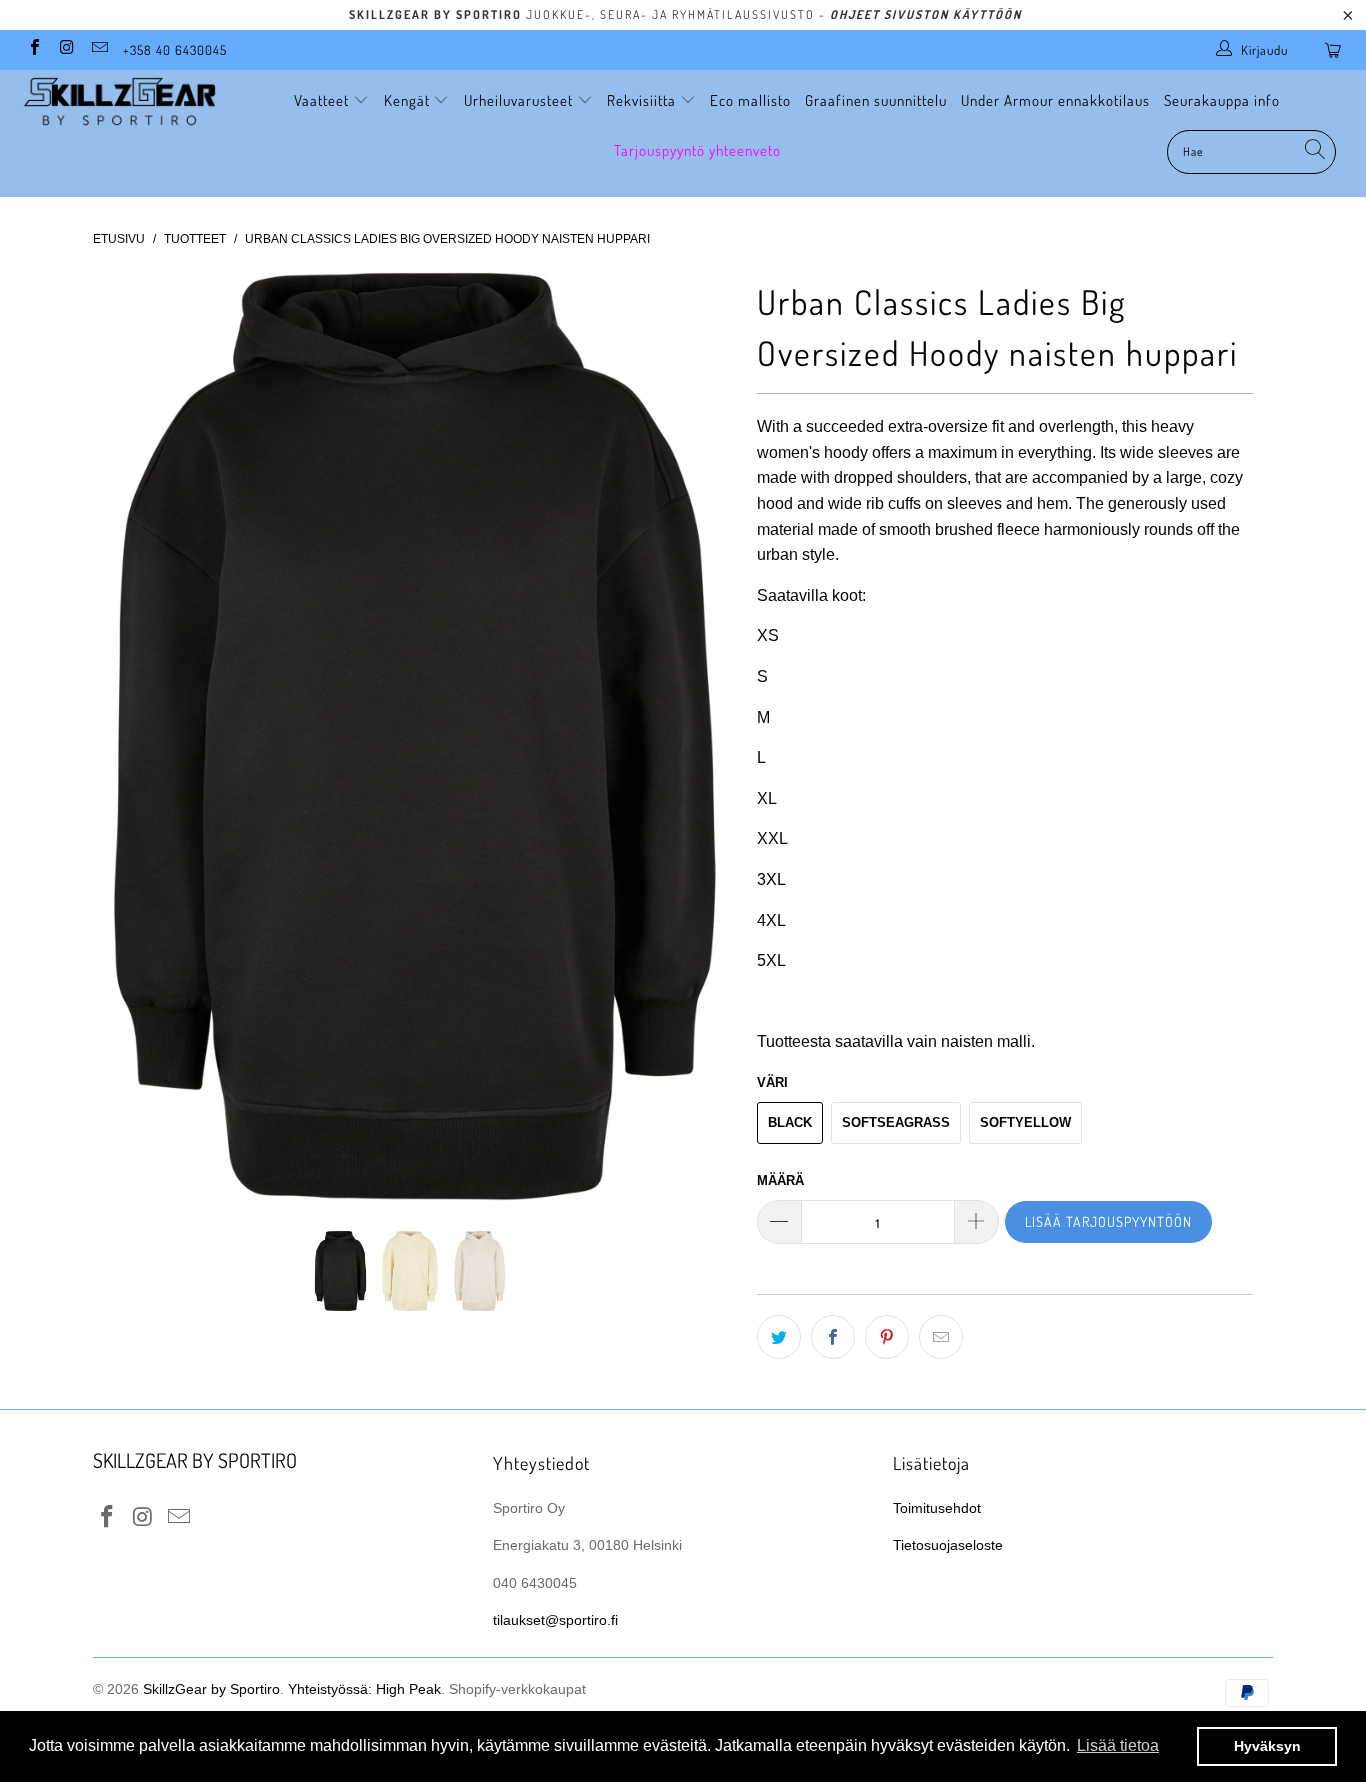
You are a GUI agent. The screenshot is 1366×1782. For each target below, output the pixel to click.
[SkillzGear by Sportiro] (119, 101)
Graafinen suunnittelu (876, 100)
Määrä (780, 1180)
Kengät (409, 100)
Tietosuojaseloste (948, 1545)
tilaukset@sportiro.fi (555, 1620)
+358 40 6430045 (175, 50)
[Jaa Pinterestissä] (887, 1337)
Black (790, 1122)
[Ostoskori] (1337, 50)
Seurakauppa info (1222, 100)
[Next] (702, 736)
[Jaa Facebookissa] (833, 1337)
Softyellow (1025, 1122)
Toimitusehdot (937, 1508)
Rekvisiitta (643, 100)
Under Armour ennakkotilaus (1055, 100)
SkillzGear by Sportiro (211, 1689)
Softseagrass (896, 1122)
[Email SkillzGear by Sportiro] (99, 49)
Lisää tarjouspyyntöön (1108, 1221)
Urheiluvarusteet (520, 100)
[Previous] (127, 736)
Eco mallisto (750, 100)
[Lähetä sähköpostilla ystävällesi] (941, 1337)
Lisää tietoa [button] (1118, 1745)
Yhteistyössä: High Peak (364, 1689)
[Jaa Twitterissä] (779, 1337)
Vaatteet (323, 100)
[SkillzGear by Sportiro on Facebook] (34, 49)
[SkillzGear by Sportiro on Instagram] (66, 49)
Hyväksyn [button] (1267, 1746)
